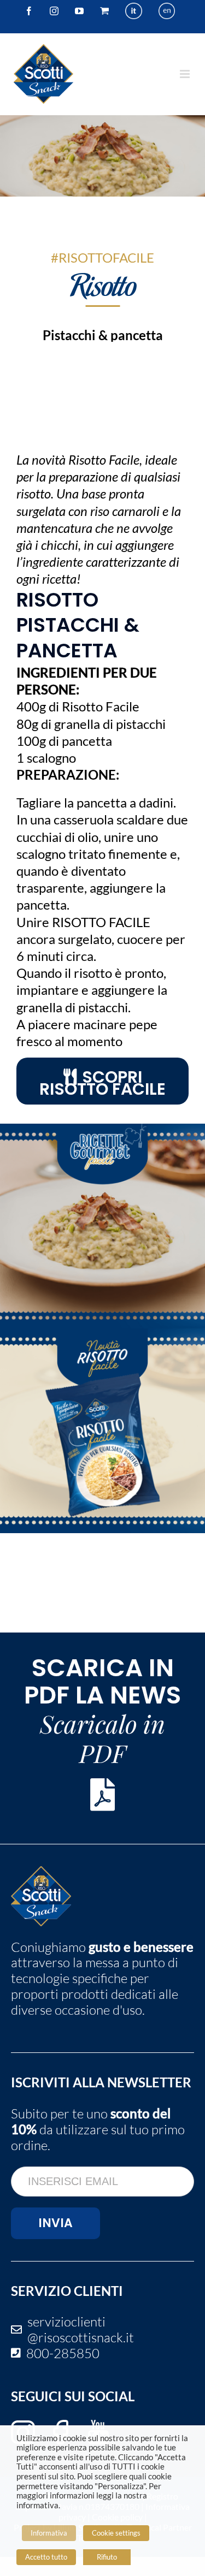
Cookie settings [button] (116, 2533)
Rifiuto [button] (107, 2557)
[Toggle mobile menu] (186, 74)
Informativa (49, 2533)
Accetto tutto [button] (46, 2557)
